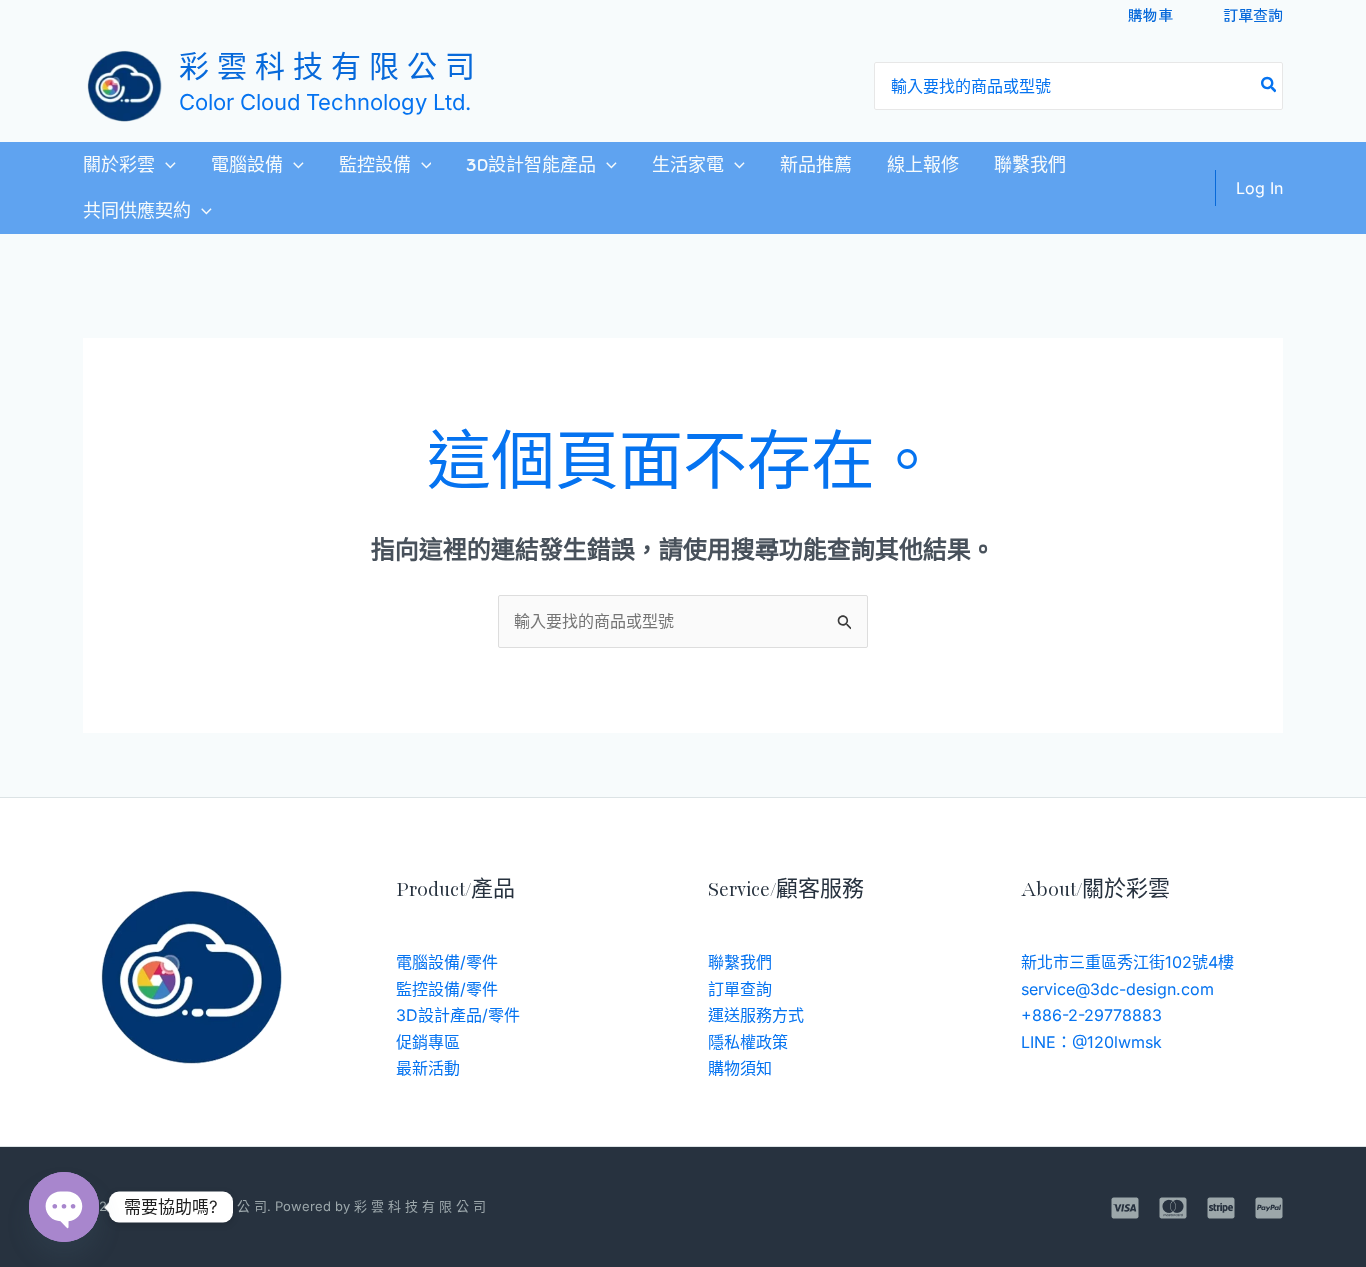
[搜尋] (1269, 86)
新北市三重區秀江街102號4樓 (1127, 962)
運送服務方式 (756, 1015)
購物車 (1150, 14)
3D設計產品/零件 (458, 1015)
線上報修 (923, 165)
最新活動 (428, 1068)
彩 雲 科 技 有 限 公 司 (327, 69)
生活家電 (688, 165)
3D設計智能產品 (531, 165)
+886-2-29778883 (1091, 1015)
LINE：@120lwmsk (1091, 1042)
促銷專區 (428, 1042)
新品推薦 (816, 165)
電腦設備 (247, 165)
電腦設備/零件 (447, 962)
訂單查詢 (1253, 14)
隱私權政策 (748, 1042)
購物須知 (740, 1068)
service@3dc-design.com (1117, 989)
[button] (165, 165)
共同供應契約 (137, 211)
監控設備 (375, 165)
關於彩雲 (119, 165)
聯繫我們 (1030, 165)
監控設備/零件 (447, 989)
